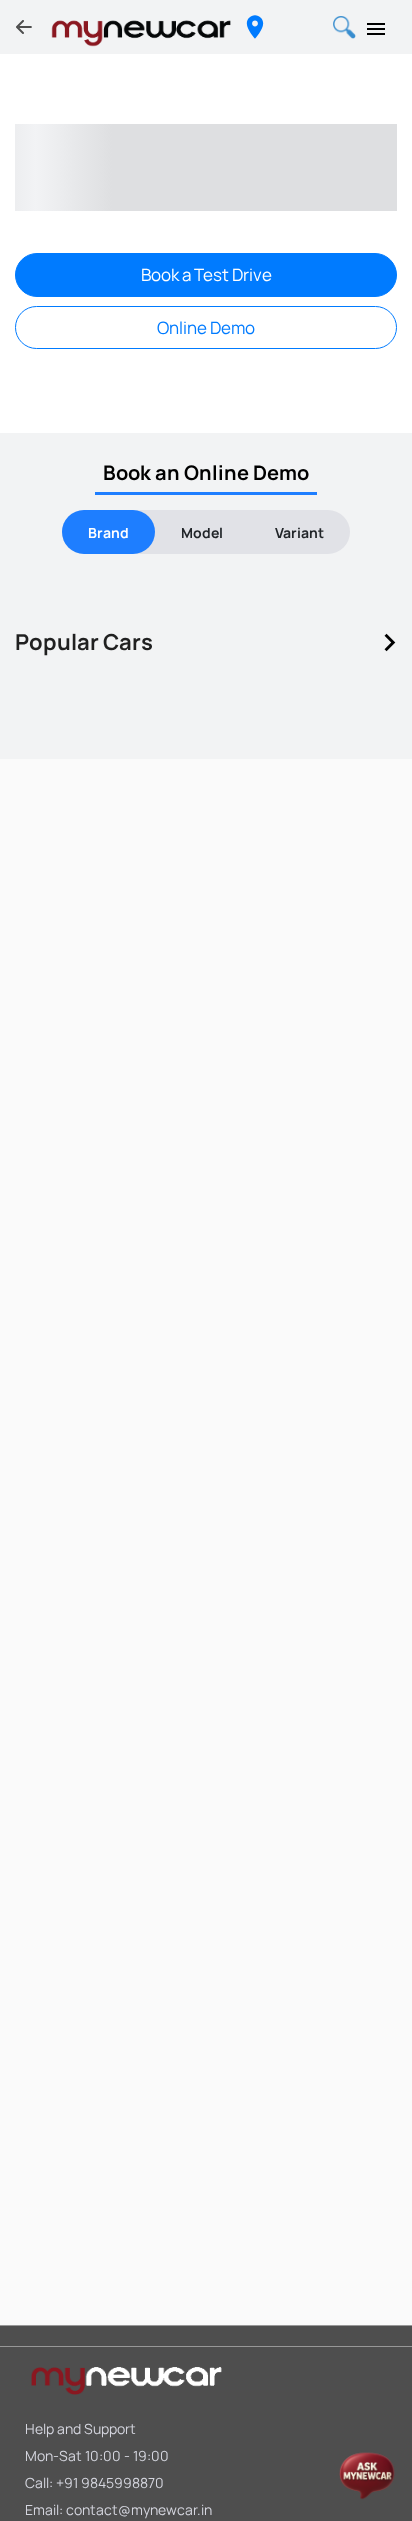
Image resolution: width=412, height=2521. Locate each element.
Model (202, 532)
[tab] (108, 532)
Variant (299, 532)
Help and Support (80, 2428)
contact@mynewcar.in (139, 2509)
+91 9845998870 (110, 2482)
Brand (108, 532)
